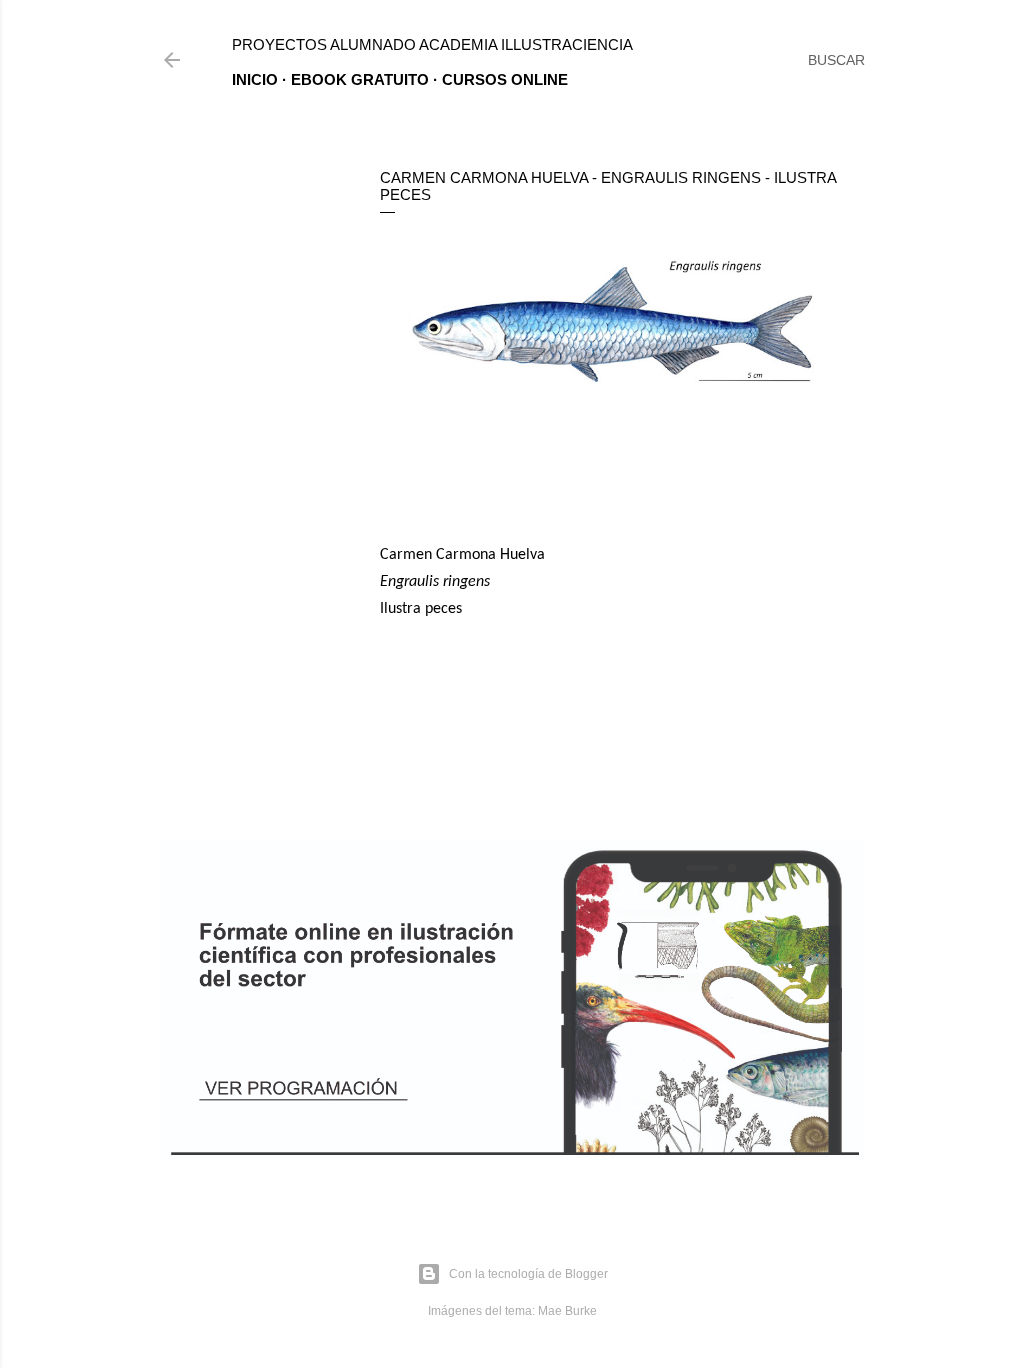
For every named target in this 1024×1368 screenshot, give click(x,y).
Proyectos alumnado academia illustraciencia (432, 44)
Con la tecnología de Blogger (528, 1274)
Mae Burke (567, 1311)
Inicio (255, 79)
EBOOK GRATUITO (360, 79)
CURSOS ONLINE (505, 79)
